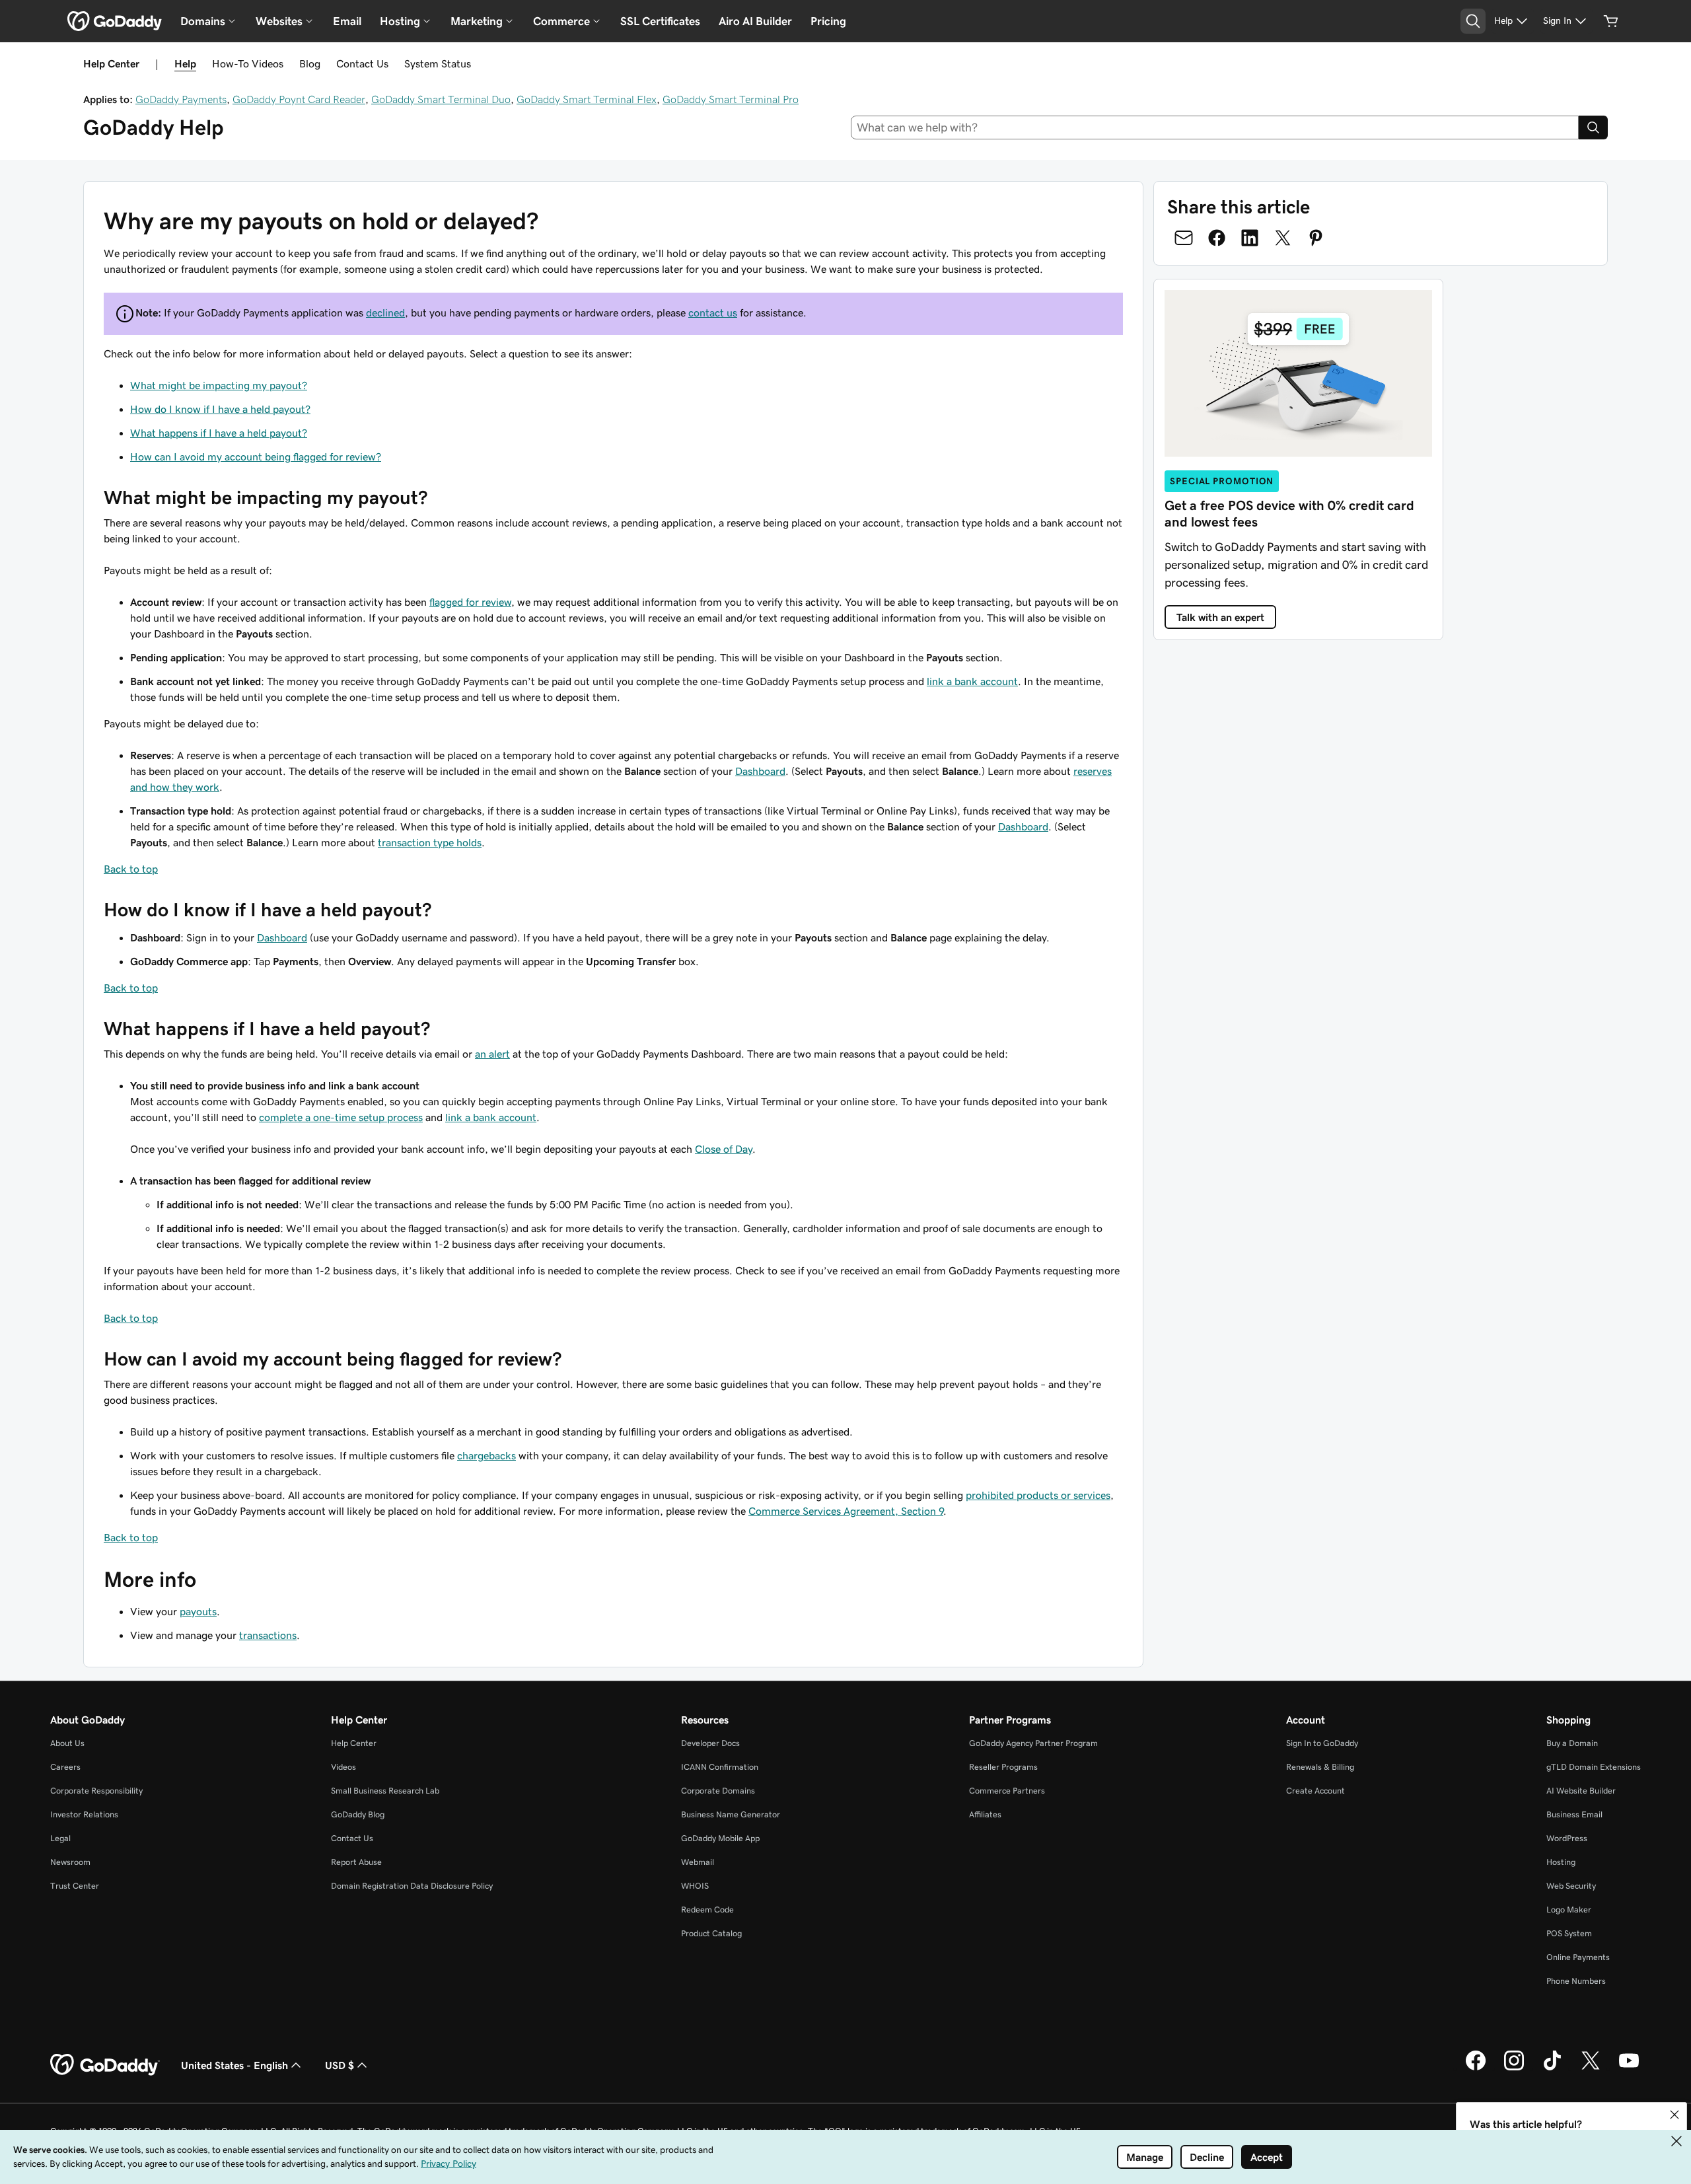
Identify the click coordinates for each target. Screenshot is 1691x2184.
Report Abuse (356, 1862)
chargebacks (486, 1455)
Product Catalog (711, 1933)
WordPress (1567, 1838)
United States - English (234, 2065)
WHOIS (695, 1886)
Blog (310, 63)
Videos (343, 1767)
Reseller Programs (1003, 1767)
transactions (268, 1635)
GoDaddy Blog (358, 1814)
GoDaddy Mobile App (720, 1838)
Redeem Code (707, 1910)
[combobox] (1215, 127)
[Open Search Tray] (1473, 21)
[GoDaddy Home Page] (105, 2065)
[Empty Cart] (1611, 21)
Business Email (1574, 1814)
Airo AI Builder (755, 21)
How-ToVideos (248, 63)
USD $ (340, 2065)
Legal (60, 1838)
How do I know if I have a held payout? (220, 409)
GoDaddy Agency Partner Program (1033, 1743)
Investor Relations (84, 1814)
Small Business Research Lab (385, 1791)
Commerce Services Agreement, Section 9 (846, 1511)
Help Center (354, 1743)
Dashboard (760, 771)
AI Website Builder (1581, 1791)
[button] (1674, 2115)
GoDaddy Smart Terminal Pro (731, 99)
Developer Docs (710, 1743)
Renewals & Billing (1320, 1767)
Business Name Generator (731, 1814)
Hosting (1561, 1862)
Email (347, 21)
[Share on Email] (1184, 238)
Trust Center (75, 1886)
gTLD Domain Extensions (1594, 1767)
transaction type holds (430, 842)
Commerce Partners (1007, 1791)
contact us (713, 312)
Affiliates (985, 1814)
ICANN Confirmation (720, 1767)
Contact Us (362, 63)
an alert (492, 1054)
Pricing (828, 21)
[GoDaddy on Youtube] (1629, 2068)
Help (185, 63)
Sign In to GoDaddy (1322, 1743)
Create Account (1315, 1791)
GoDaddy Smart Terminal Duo (441, 99)
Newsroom (70, 1862)
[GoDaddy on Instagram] (1514, 2068)
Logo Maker (1569, 1910)
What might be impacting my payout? (219, 385)
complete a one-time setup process (341, 1117)
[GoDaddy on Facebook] (1476, 2068)
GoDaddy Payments (181, 99)
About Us (67, 1743)
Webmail (698, 1862)
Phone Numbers (1576, 1981)
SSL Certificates (660, 21)
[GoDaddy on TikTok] (1552, 2068)
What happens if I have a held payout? (219, 433)
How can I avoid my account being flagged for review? (256, 456)
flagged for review (470, 602)
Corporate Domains (718, 1791)
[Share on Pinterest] (1316, 238)
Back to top (131, 869)
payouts (198, 1611)
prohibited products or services (1038, 1495)
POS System (1569, 1933)
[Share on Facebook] (1217, 238)
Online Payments (1578, 1957)
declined (385, 312)
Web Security (1571, 1886)
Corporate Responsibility (96, 1791)
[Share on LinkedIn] (1250, 238)
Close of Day (724, 1149)
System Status (438, 63)
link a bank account (972, 681)
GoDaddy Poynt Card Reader (299, 99)
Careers (65, 1767)
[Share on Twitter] (1283, 238)
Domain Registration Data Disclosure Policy (412, 1886)
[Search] (1593, 127)
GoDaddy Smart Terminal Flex (587, 99)
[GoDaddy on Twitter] (1591, 2068)
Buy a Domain (1572, 1743)
